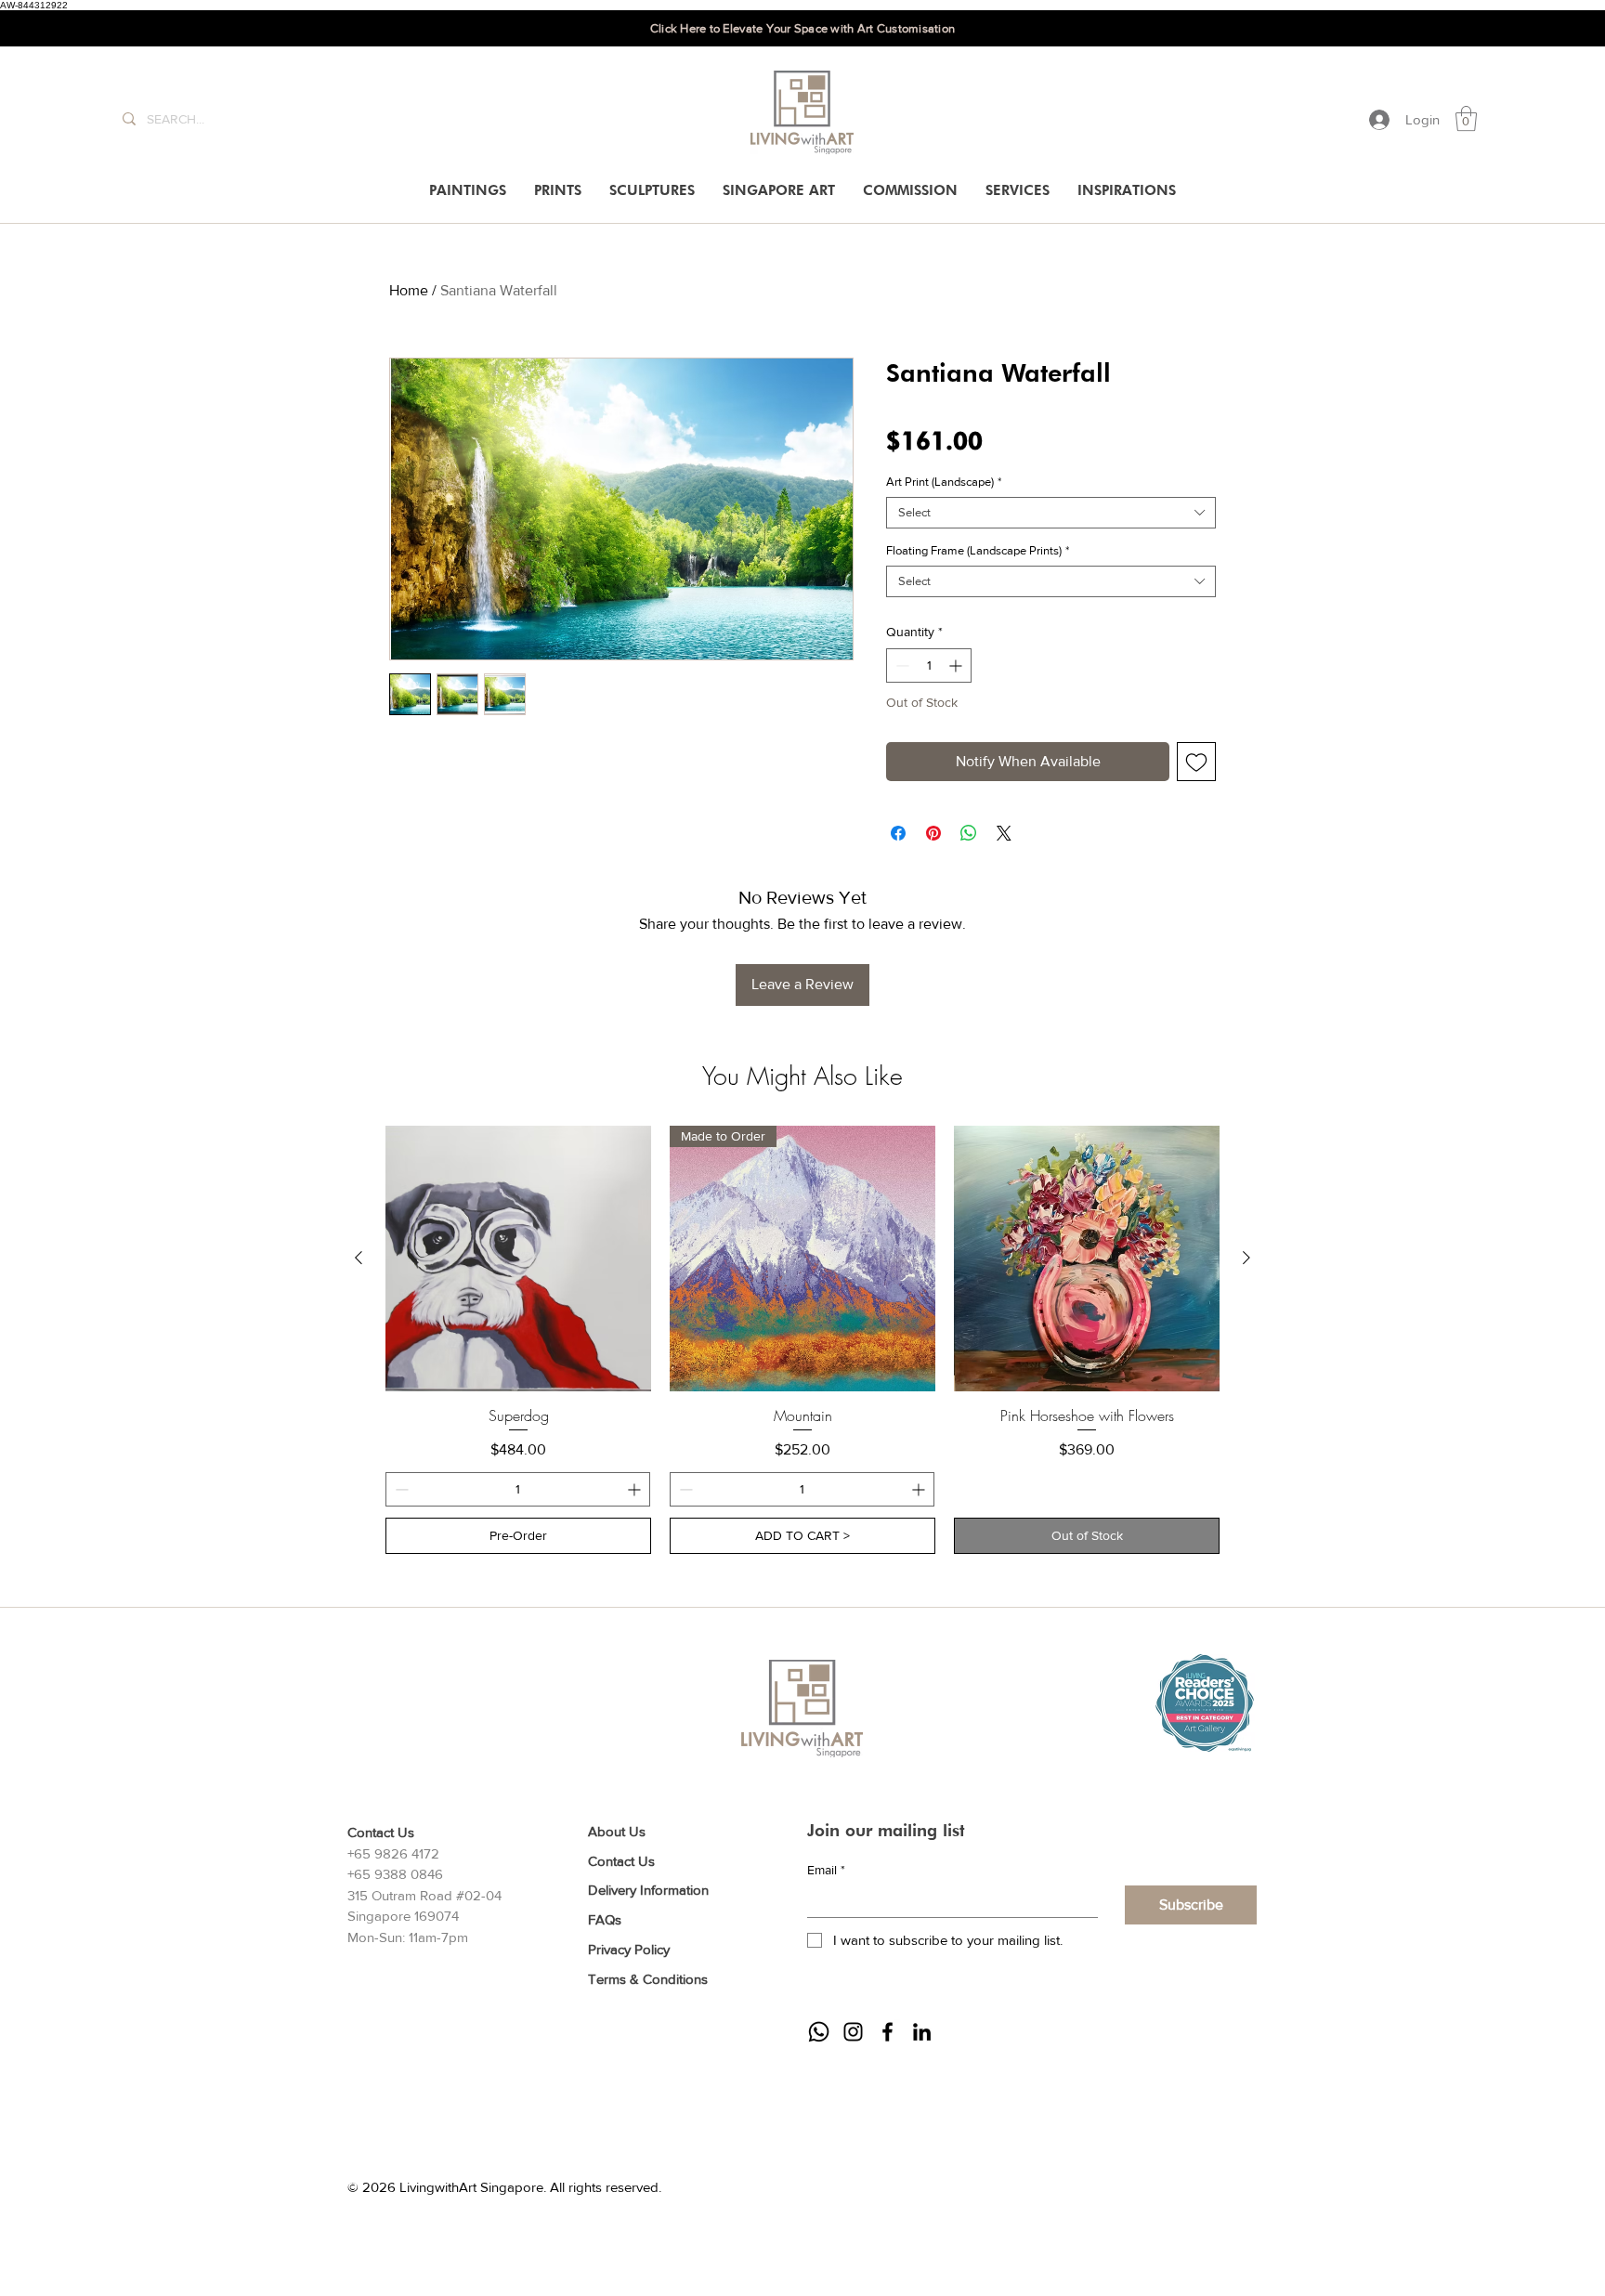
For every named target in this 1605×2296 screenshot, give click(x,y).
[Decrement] (900, 665)
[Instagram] (853, 2032)
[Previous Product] (359, 1258)
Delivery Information (648, 1890)
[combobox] (1051, 513)
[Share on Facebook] (898, 833)
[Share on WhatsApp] (969, 833)
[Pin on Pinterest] (933, 833)
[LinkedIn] (922, 2032)
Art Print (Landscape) (944, 482)
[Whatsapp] (819, 2032)
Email (826, 1870)
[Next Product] (1246, 1258)
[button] (1466, 118)
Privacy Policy (629, 1949)
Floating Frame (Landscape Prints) (978, 550)
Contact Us (621, 1861)
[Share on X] (1004, 833)
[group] (802, 1340)
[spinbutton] (929, 665)
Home (409, 290)
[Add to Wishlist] (1196, 762)
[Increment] (957, 665)
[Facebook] (887, 2032)
